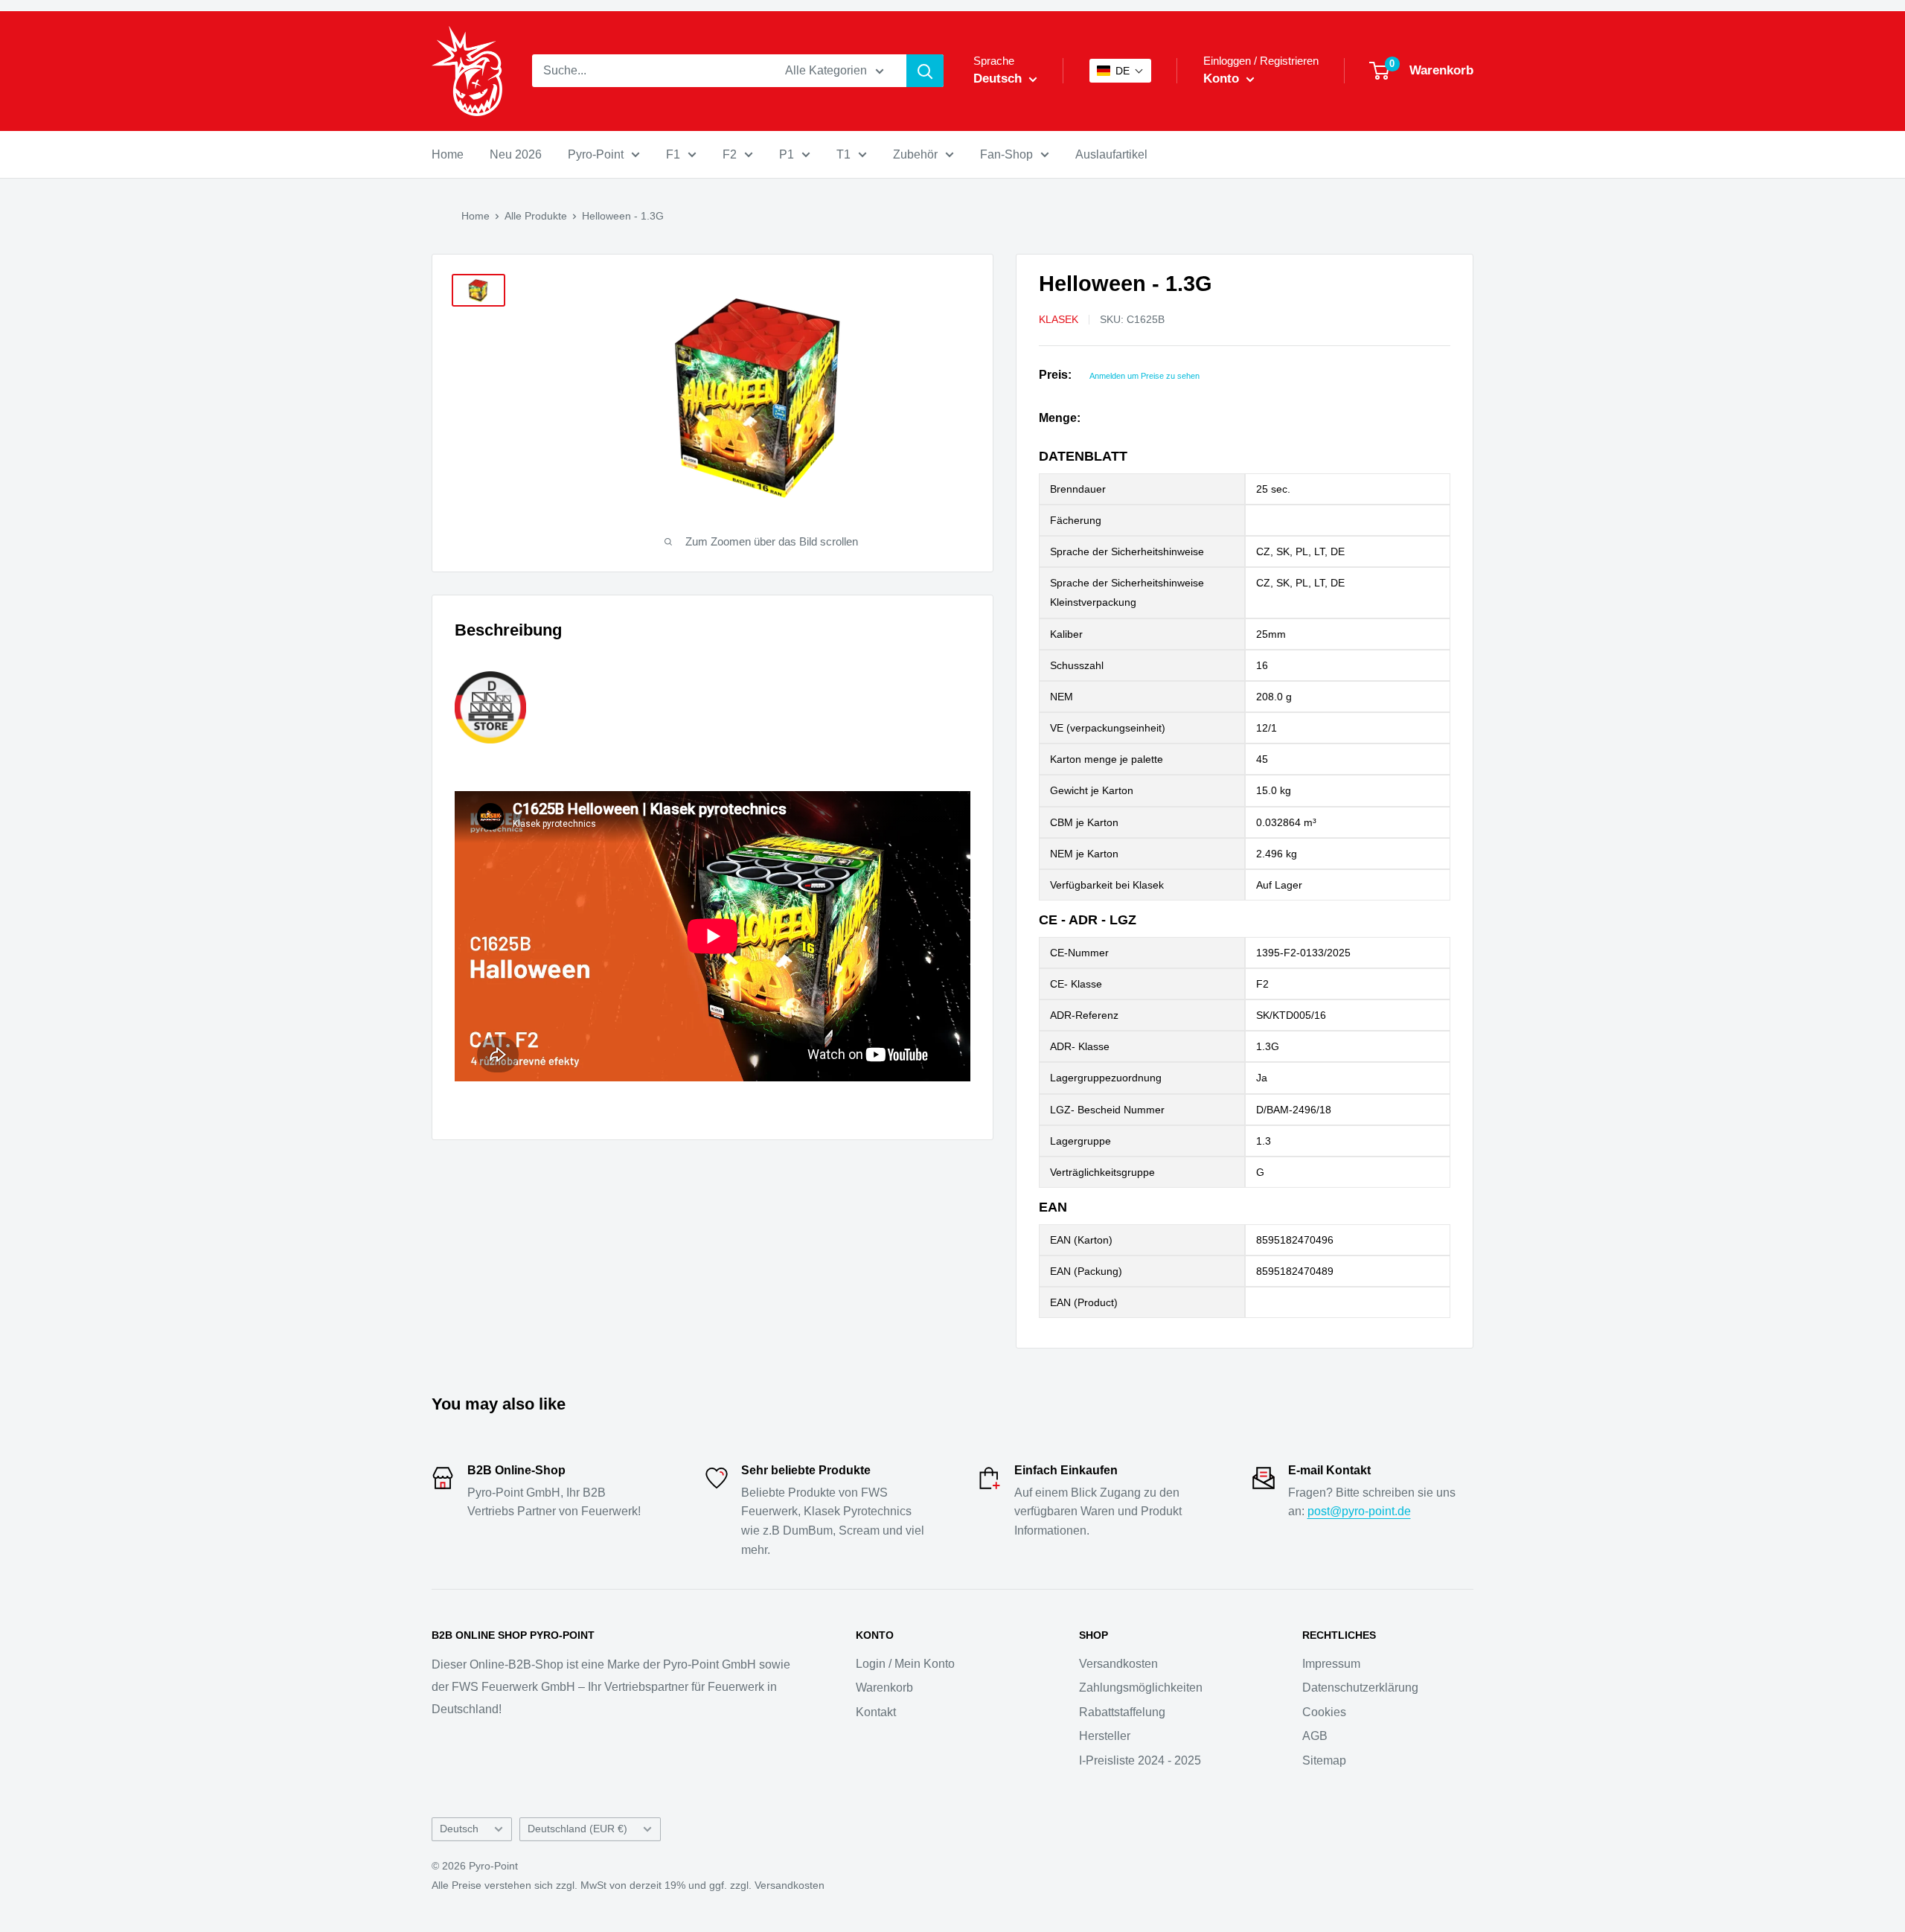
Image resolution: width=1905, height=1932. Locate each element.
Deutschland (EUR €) (577, 1829)
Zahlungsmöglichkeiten (1141, 1688)
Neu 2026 (516, 154)
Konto (1223, 79)
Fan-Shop (1006, 154)
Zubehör (915, 154)
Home (448, 154)
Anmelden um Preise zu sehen (1144, 376)
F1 (673, 154)
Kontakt (876, 1712)
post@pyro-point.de (1359, 1511)
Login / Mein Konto (905, 1664)
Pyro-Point (596, 154)
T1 (843, 154)
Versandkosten (1118, 1664)
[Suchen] (925, 71)
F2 (730, 154)
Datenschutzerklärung (1360, 1688)
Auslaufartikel (1111, 154)
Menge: (1060, 418)
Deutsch (459, 1829)
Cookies (1324, 1712)
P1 (787, 154)
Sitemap (1324, 1760)
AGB (1315, 1736)
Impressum (1331, 1664)
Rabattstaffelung (1122, 1712)
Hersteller (1105, 1736)
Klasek (1059, 319)
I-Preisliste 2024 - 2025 (1140, 1760)
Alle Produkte (536, 216)
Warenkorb (884, 1688)
